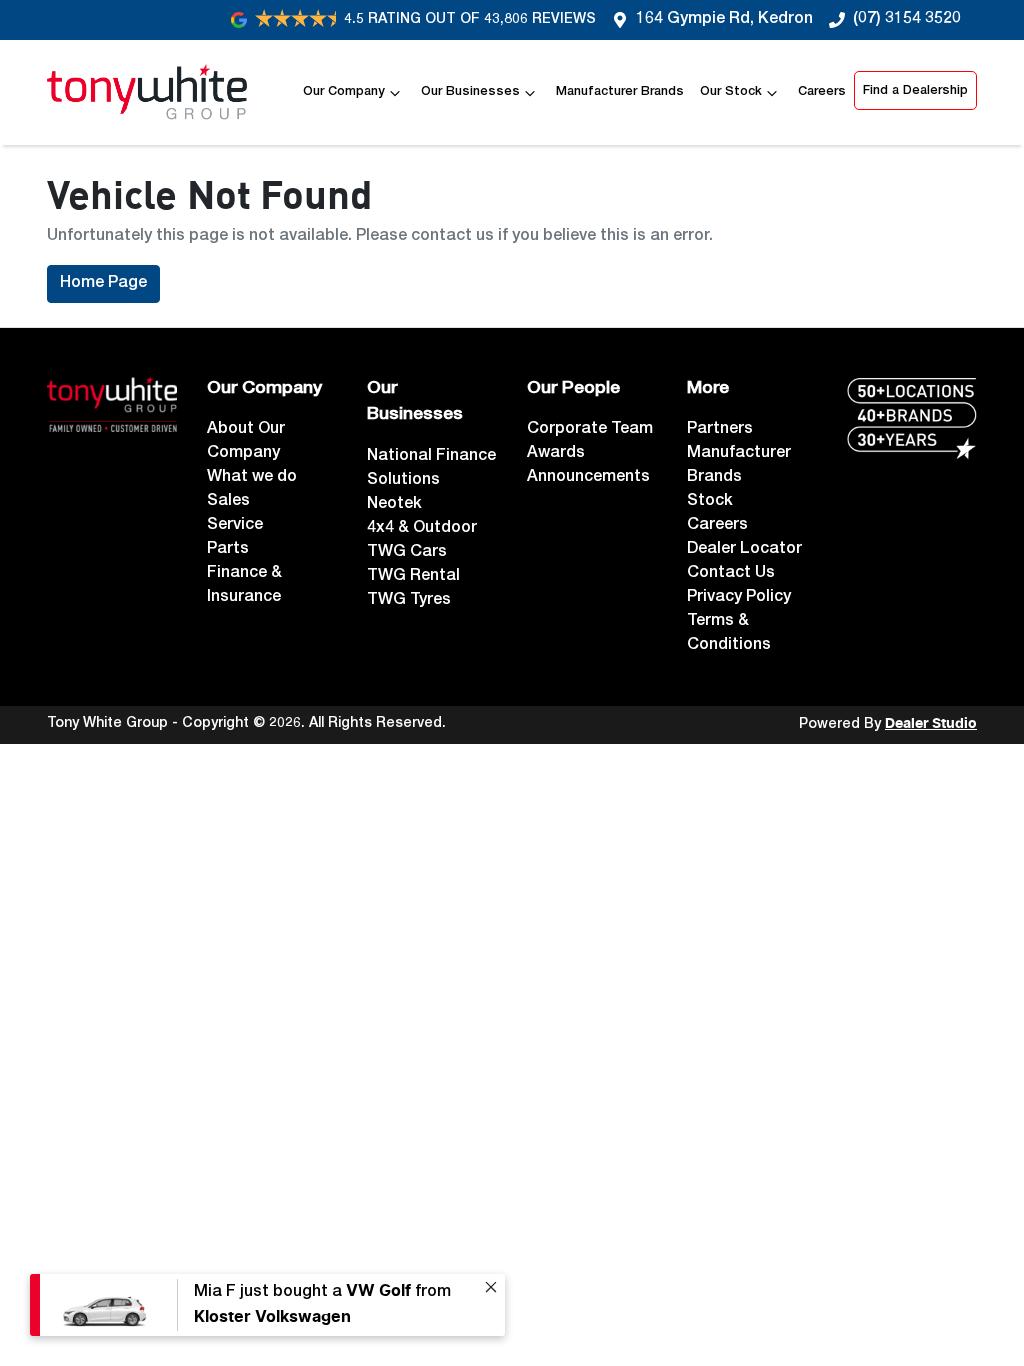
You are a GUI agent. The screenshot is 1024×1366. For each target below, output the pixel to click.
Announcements (588, 478)
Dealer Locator (744, 550)
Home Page (103, 284)
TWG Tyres (409, 601)
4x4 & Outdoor (422, 529)
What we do (252, 478)
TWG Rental (413, 577)
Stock (710, 502)
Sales (228, 502)
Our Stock (731, 92)
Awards (556, 454)
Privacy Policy (739, 598)
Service (235, 526)
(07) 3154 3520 (907, 20)
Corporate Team (590, 430)
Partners (720, 430)
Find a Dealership (915, 91)
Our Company (344, 92)
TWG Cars (407, 553)
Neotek (394, 505)
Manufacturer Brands (620, 92)
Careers (822, 92)
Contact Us (731, 574)
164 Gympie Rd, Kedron (724, 20)
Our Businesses (470, 92)
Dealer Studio (931, 724)
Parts (228, 550)
